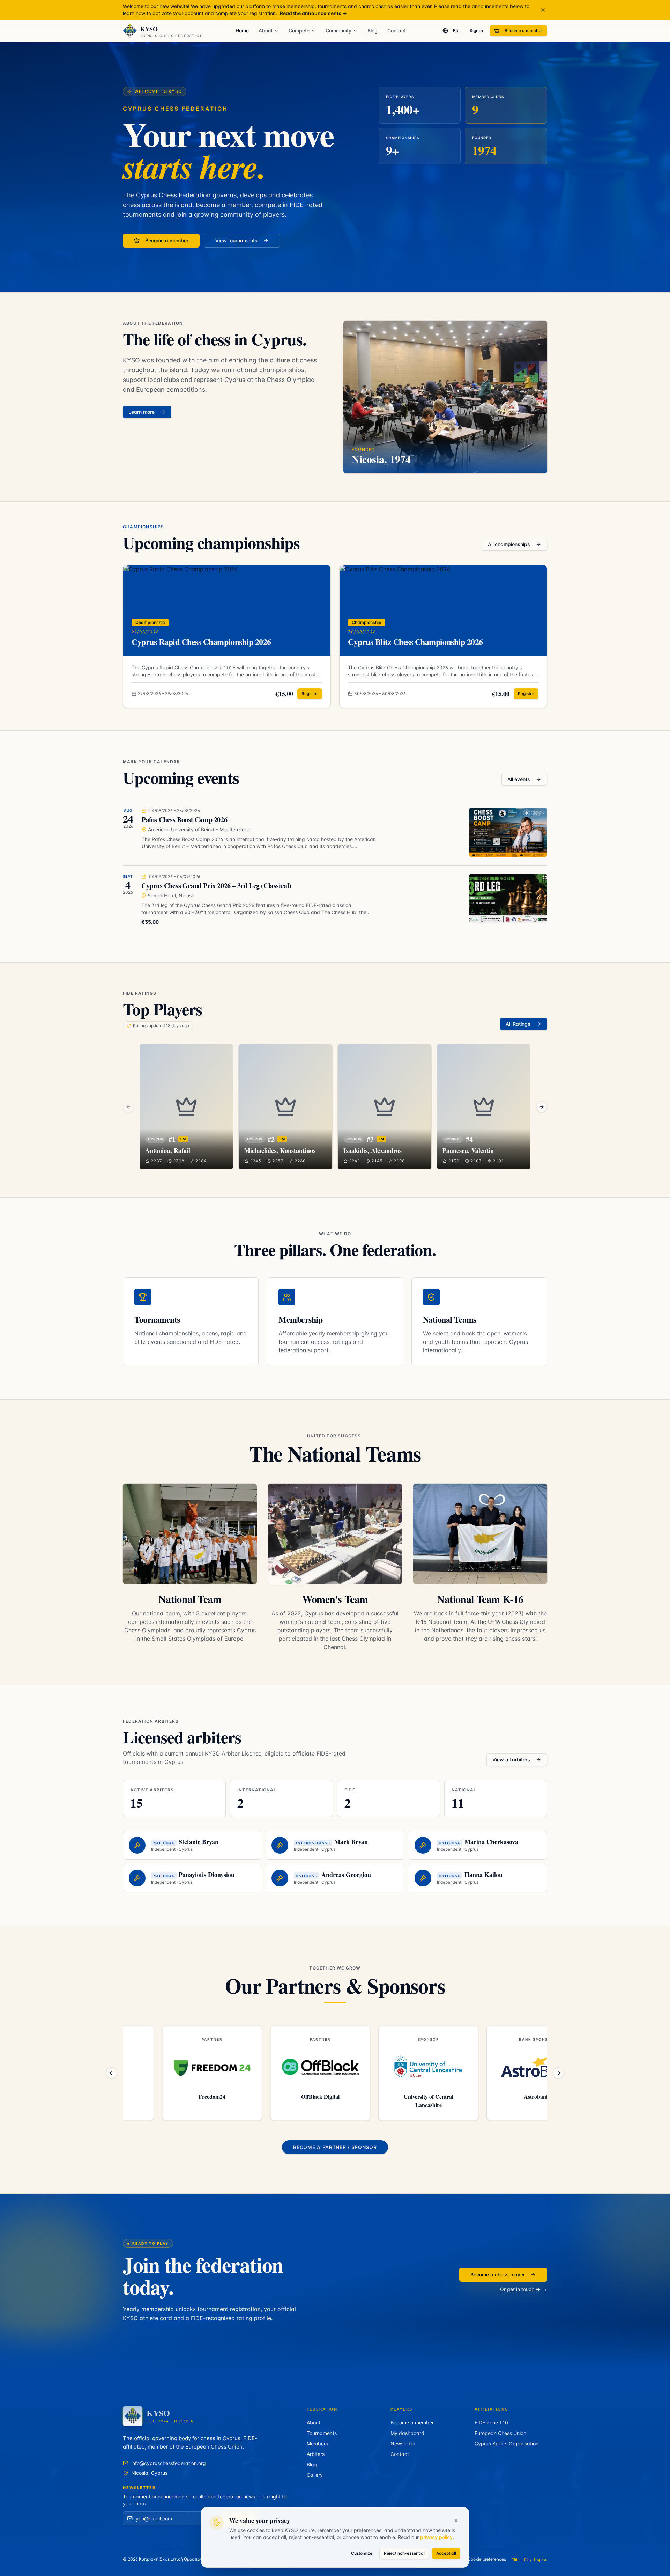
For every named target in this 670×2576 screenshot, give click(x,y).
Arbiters (316, 2454)
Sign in (476, 31)
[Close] (456, 2520)
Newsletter (403, 2443)
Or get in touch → (520, 2289)
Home (242, 31)
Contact (397, 31)
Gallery (315, 2475)
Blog (373, 31)
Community (338, 31)
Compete (299, 31)
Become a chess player (498, 2275)
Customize (362, 2553)
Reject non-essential (404, 2553)
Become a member (524, 31)
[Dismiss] (543, 10)
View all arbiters (511, 1760)
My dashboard (407, 2433)
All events (519, 779)
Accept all (446, 2553)
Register (310, 694)
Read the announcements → (313, 13)
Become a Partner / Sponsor (335, 2147)
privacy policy (436, 2537)
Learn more (142, 412)
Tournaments (322, 2433)
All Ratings (518, 1024)
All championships (509, 544)
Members (317, 2443)
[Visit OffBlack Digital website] (173, 2067)
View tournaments (236, 240)
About (266, 31)
